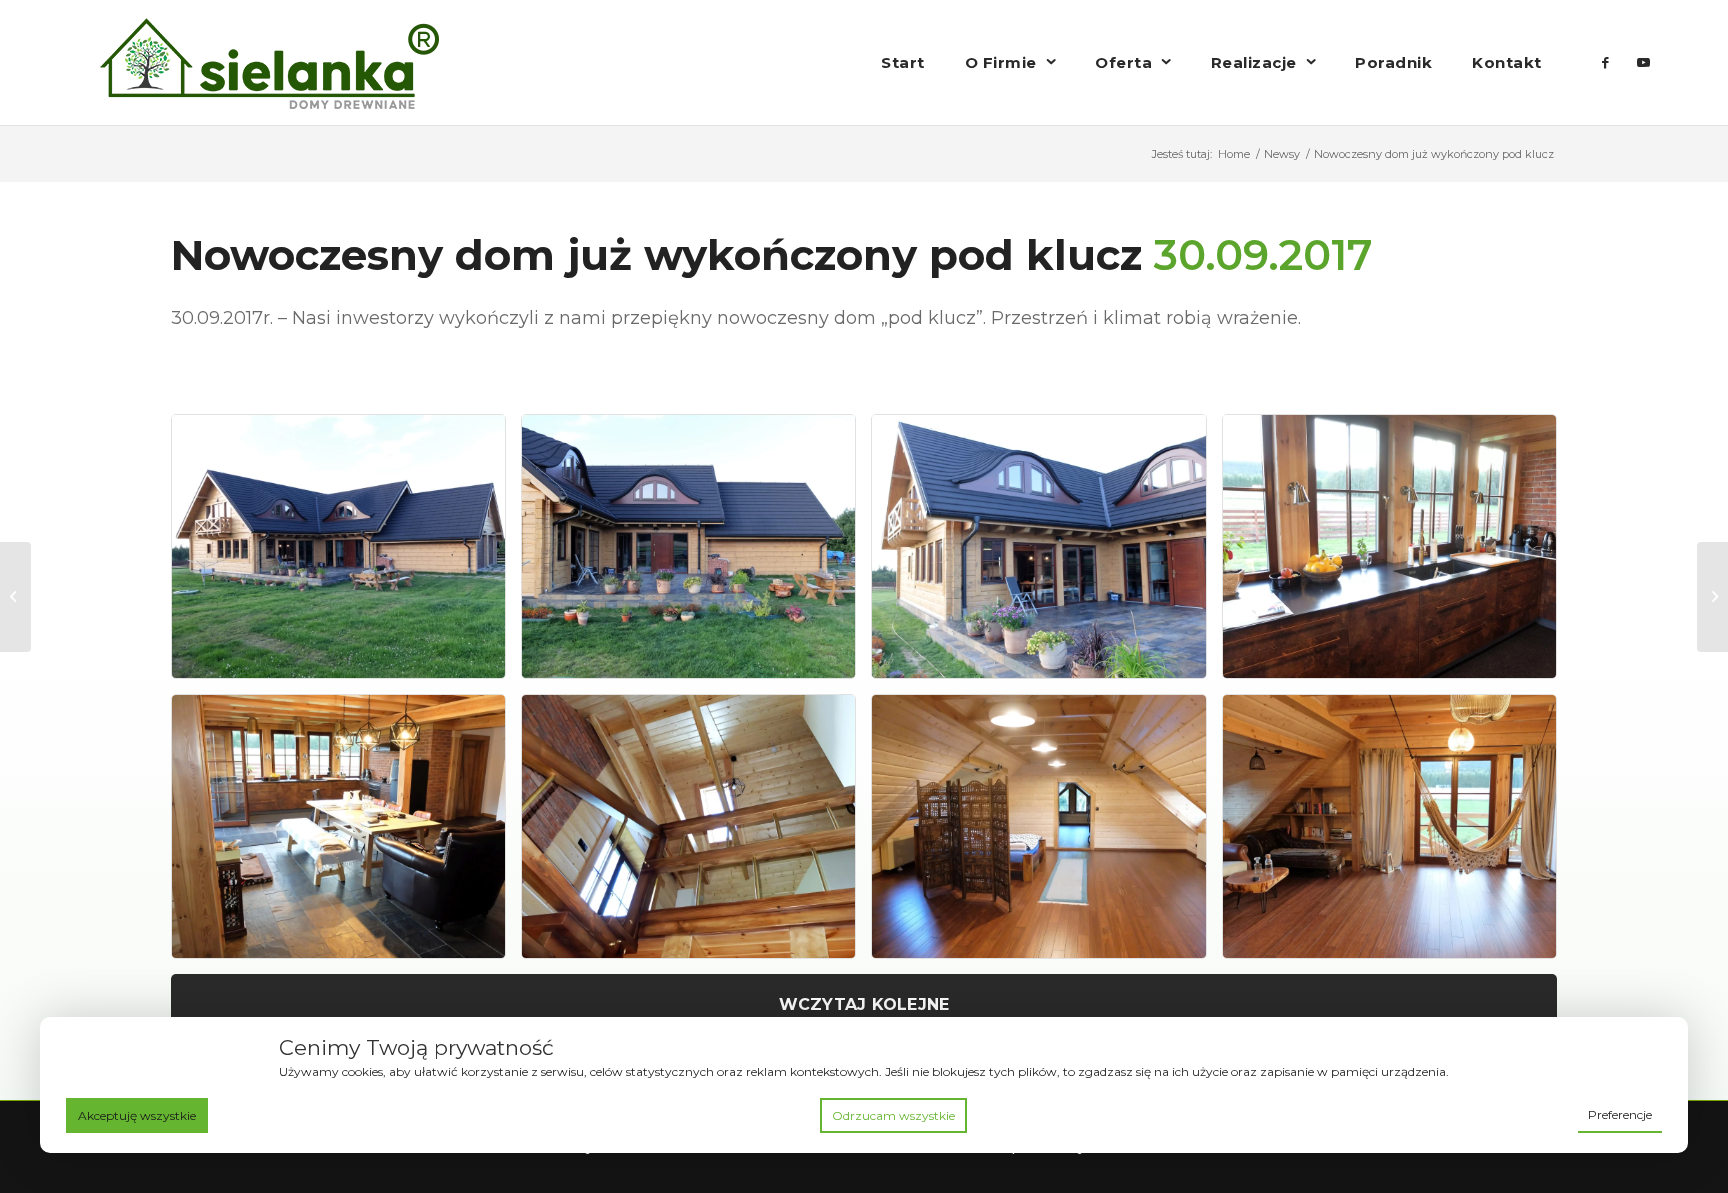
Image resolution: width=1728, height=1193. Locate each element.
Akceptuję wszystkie (137, 1115)
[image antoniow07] (1046, 834)
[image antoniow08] (1397, 834)
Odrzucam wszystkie (893, 1115)
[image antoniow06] (696, 834)
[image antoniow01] (346, 554)
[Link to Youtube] (1644, 62)
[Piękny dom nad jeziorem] (1712, 597)
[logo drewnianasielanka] (270, 62)
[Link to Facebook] (1606, 62)
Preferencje (1620, 1114)
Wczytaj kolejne (864, 1004)
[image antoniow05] (346, 834)
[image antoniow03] (1046, 554)
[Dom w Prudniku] (15, 597)
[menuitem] (903, 62)
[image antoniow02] (696, 554)
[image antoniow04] (1397, 554)
